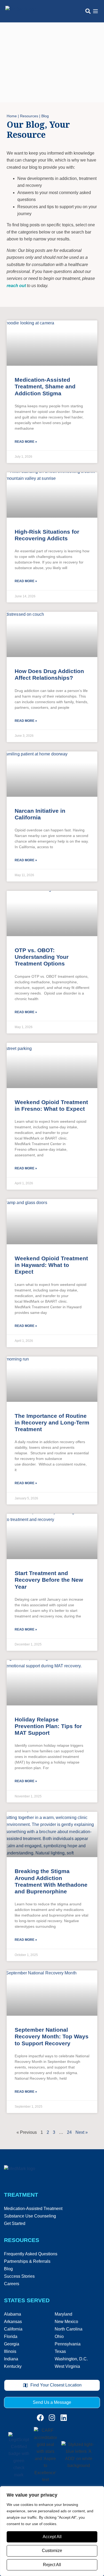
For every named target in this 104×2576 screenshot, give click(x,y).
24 (69, 2132)
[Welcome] (21, 11)
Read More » (26, 442)
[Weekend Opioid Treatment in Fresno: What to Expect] (52, 1065)
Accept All (52, 2537)
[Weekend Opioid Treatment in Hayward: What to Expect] (52, 1222)
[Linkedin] (64, 2418)
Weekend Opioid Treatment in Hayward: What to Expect (51, 1265)
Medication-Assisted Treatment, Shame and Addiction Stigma (45, 386)
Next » (82, 2132)
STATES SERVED (27, 2300)
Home (12, 116)
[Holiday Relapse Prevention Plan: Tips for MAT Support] (52, 1683)
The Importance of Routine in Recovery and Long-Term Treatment (52, 1422)
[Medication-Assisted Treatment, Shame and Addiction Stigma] (52, 343)
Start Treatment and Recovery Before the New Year (49, 1580)
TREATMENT (21, 2195)
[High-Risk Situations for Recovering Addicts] (52, 495)
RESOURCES (22, 2240)
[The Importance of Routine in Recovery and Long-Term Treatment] (52, 1379)
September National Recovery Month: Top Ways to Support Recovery (52, 2036)
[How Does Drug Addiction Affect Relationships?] (52, 634)
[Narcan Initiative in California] (52, 774)
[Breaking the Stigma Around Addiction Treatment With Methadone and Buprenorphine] (52, 1834)
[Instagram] (52, 2418)
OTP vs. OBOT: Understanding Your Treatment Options (42, 957)
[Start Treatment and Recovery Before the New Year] (52, 1536)
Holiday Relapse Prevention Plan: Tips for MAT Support (48, 1726)
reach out (16, 286)
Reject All (52, 2565)
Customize (52, 2551)
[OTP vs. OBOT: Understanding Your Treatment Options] (52, 913)
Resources (29, 116)
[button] (88, 11)
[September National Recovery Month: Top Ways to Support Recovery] (52, 1993)
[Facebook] (40, 2418)
